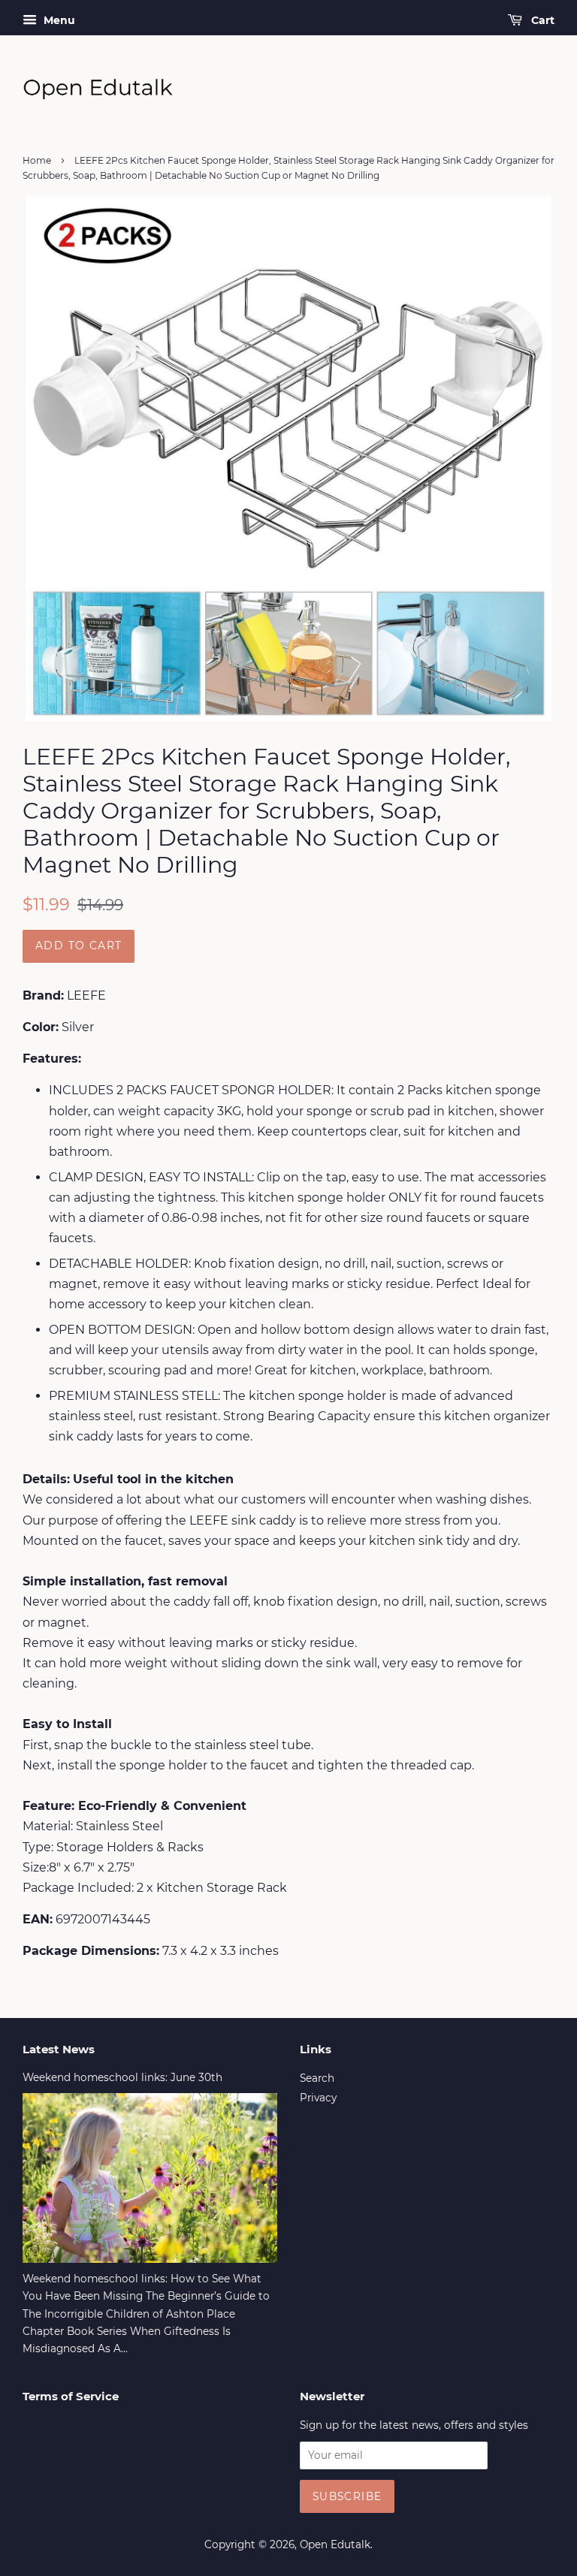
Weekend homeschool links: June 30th (122, 2077)
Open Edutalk (335, 2544)
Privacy (318, 2098)
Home (37, 160)
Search (317, 2078)
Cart (541, 20)
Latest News (59, 2049)
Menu (58, 20)
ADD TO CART (79, 946)
